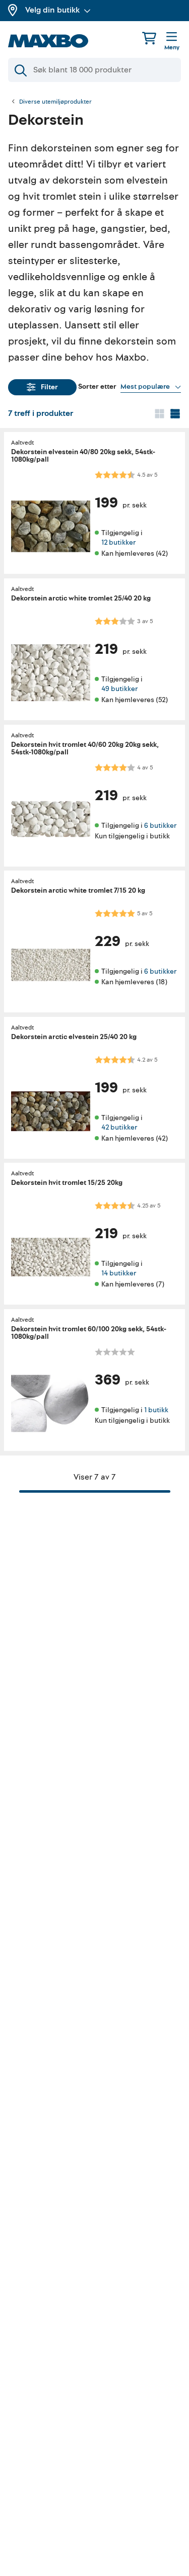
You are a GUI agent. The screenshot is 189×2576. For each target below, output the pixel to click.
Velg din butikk (52, 10)
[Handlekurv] (149, 38)
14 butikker (119, 1274)
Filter (49, 387)
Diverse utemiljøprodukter (55, 102)
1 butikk (156, 1410)
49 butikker (119, 689)
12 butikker (118, 543)
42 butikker (119, 1127)
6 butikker (160, 825)
